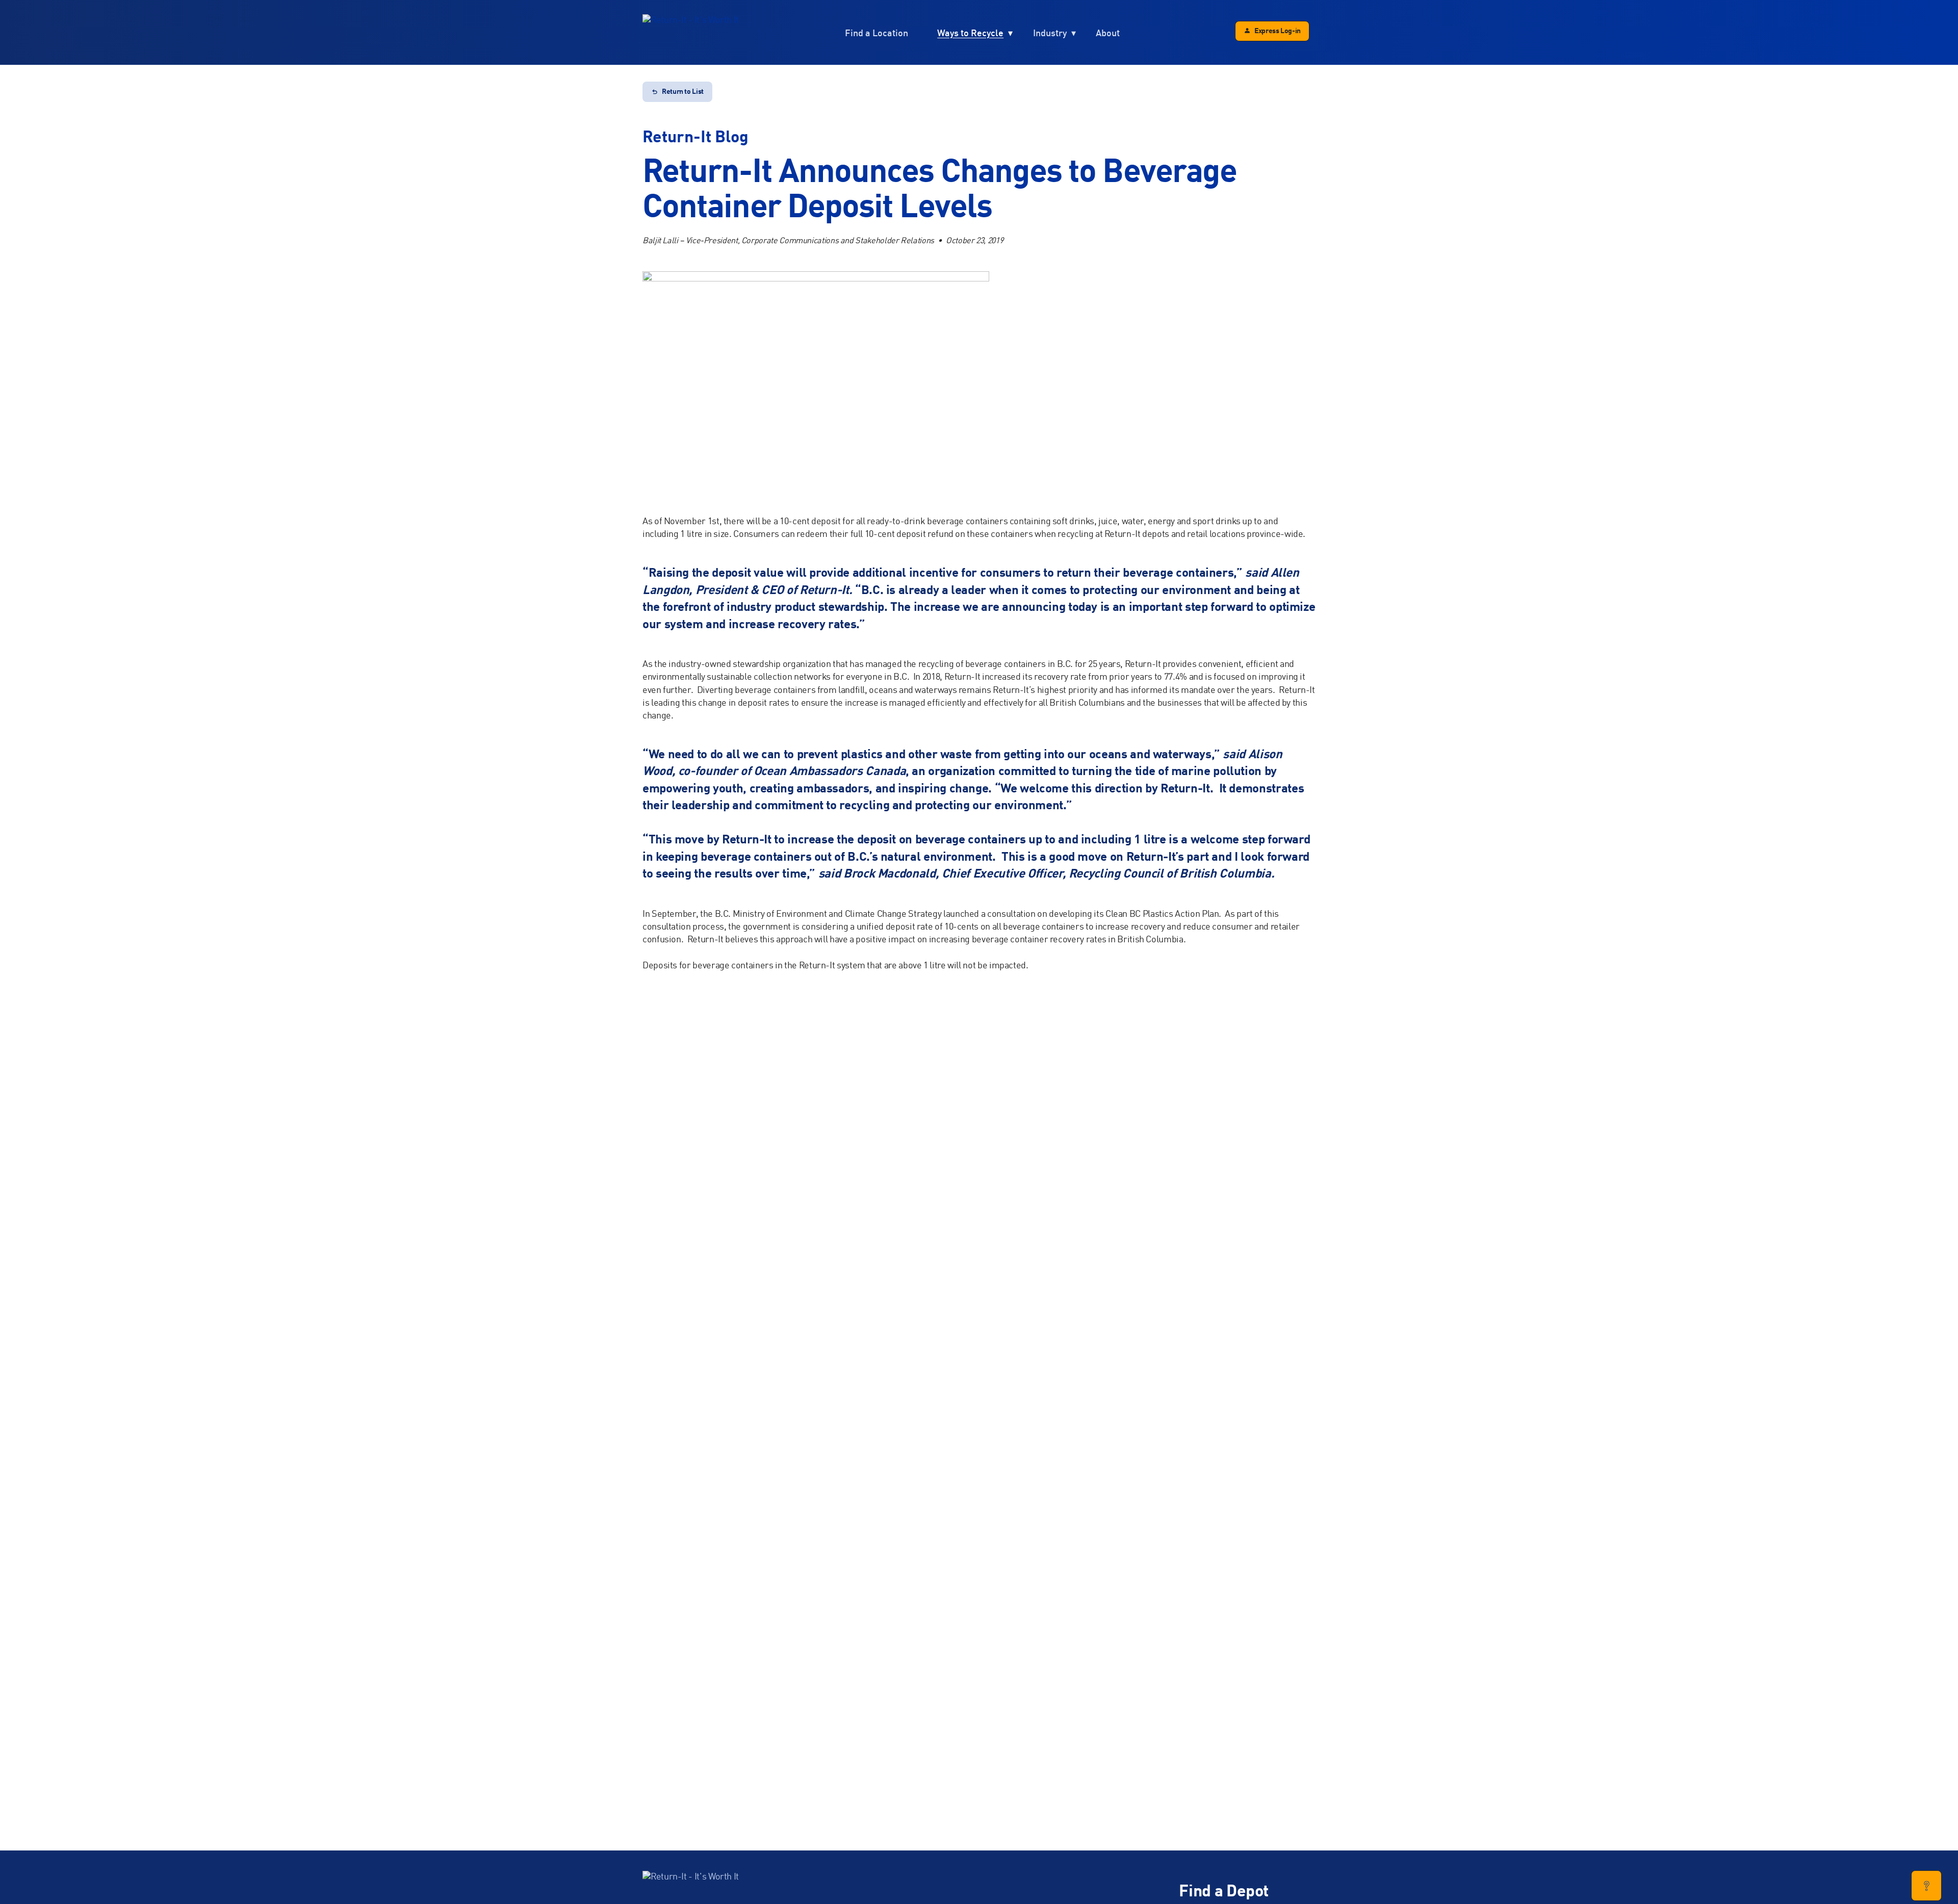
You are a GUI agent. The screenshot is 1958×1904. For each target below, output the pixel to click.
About (1108, 33)
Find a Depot (1224, 1892)
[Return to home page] (691, 33)
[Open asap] (1926, 1886)
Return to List (683, 92)
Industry (1050, 33)
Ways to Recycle (970, 33)
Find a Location (877, 33)
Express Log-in (1278, 31)
